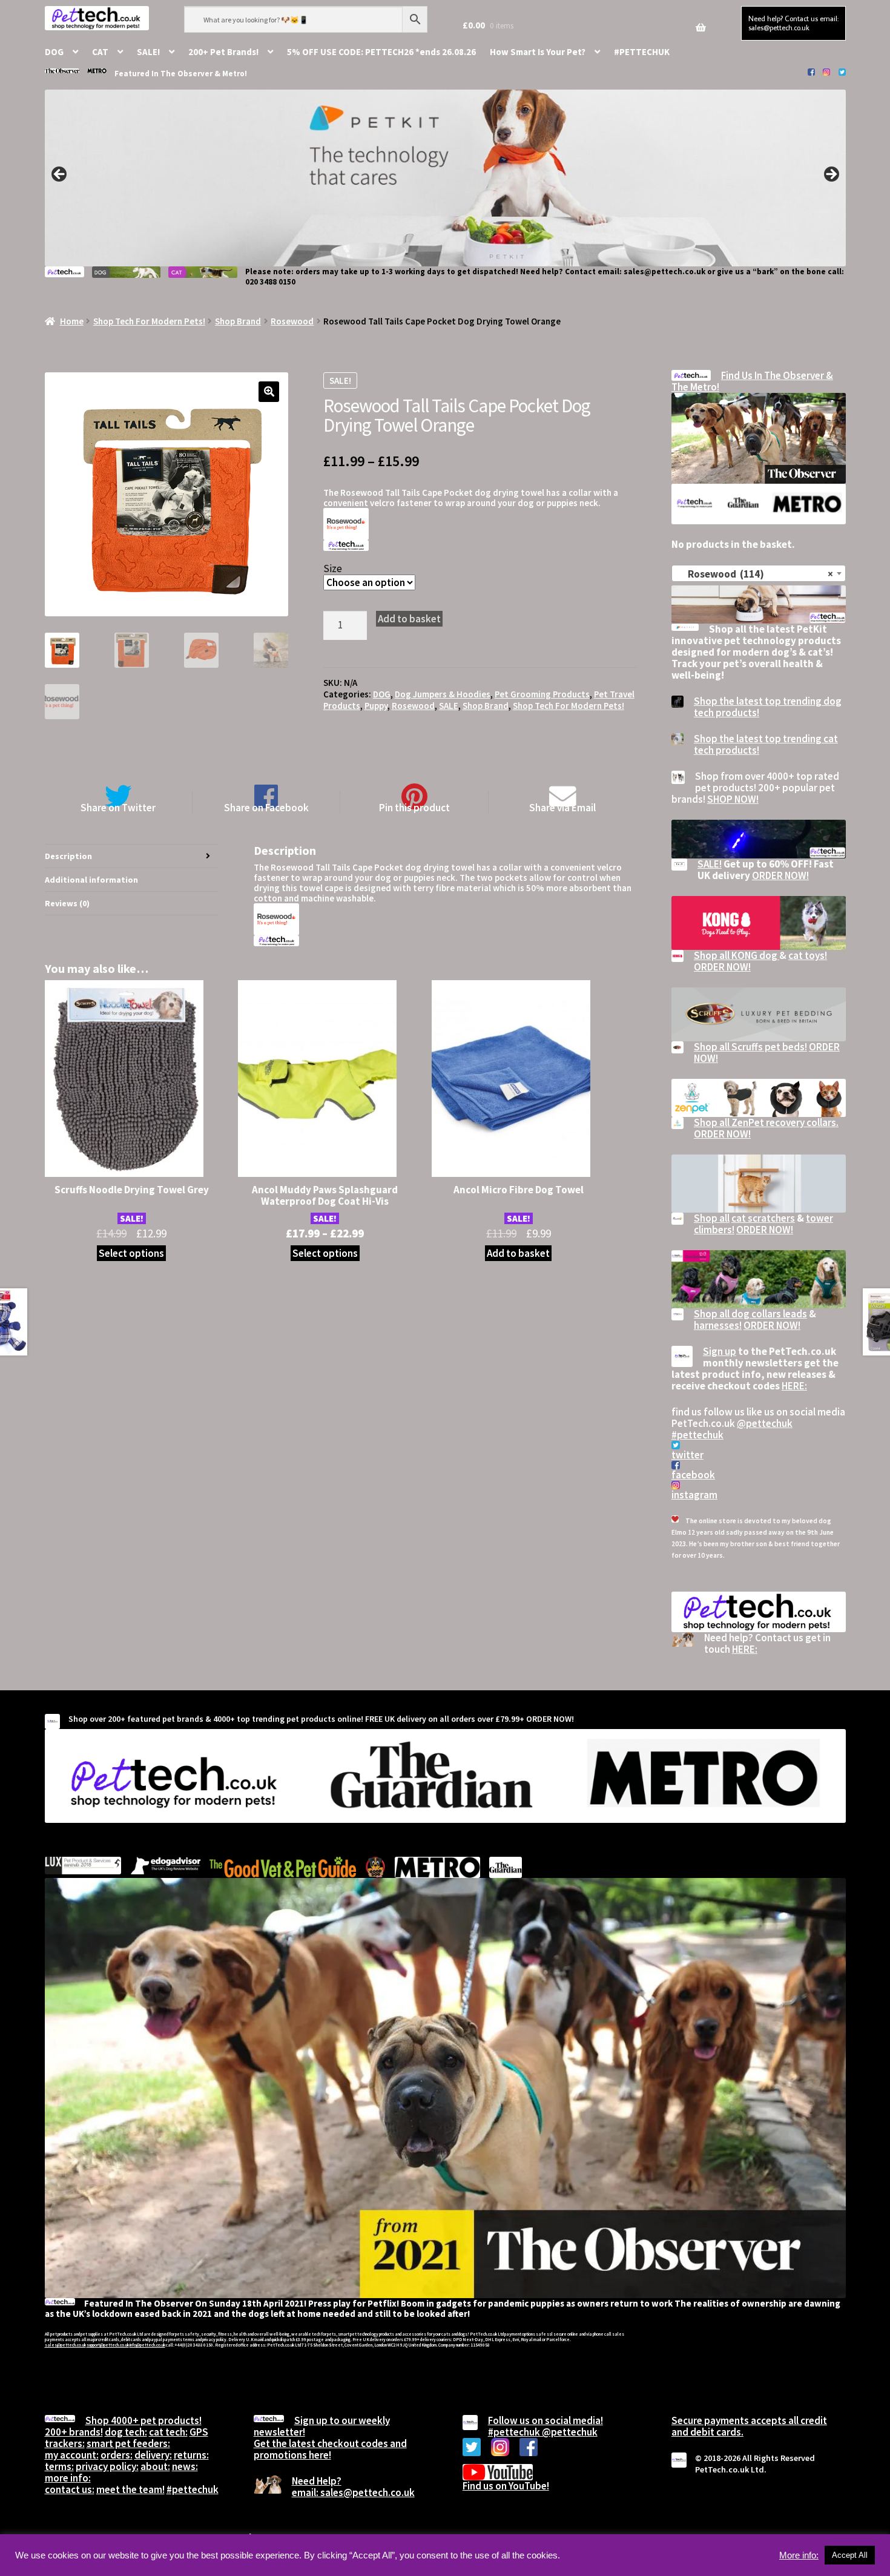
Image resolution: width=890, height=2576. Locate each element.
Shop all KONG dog (737, 955)
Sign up (720, 1351)
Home (72, 321)
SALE (449, 706)
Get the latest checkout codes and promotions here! (330, 2449)
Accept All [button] (850, 2555)
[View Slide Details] (445, 178)
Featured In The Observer (164, 74)
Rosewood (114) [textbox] (755, 574)
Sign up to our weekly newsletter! (322, 2426)
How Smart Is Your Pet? (538, 52)
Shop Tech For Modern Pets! (149, 321)
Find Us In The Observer (773, 375)
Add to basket (409, 619)
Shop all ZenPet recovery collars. (766, 1122)
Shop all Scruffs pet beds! (750, 1047)
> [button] (831, 175)
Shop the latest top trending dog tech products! (768, 707)
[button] (269, 392)
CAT (100, 52)
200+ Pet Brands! (223, 52)
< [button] (60, 175)
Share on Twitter (118, 807)
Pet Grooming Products (542, 694)
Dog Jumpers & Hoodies (443, 694)
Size (333, 568)
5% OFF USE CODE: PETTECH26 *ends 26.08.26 (381, 52)
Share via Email (562, 807)
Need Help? (317, 2481)
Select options (131, 1253)
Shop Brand (238, 321)
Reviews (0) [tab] (67, 903)
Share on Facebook (266, 807)
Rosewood (292, 321)
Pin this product (414, 807)
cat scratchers (763, 1218)
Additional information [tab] (91, 880)
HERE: (794, 1386)
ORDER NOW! (780, 875)
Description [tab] (68, 856)
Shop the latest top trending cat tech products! (766, 744)
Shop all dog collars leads (750, 1314)
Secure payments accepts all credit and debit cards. (749, 2426)
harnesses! (718, 1325)
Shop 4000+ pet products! (143, 2420)
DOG (54, 52)
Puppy (376, 706)
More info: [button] (799, 2555)
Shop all (712, 1218)
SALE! (148, 52)
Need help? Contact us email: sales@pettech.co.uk (793, 23)
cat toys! (808, 955)
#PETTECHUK (642, 52)
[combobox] (759, 573)
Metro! (235, 74)
